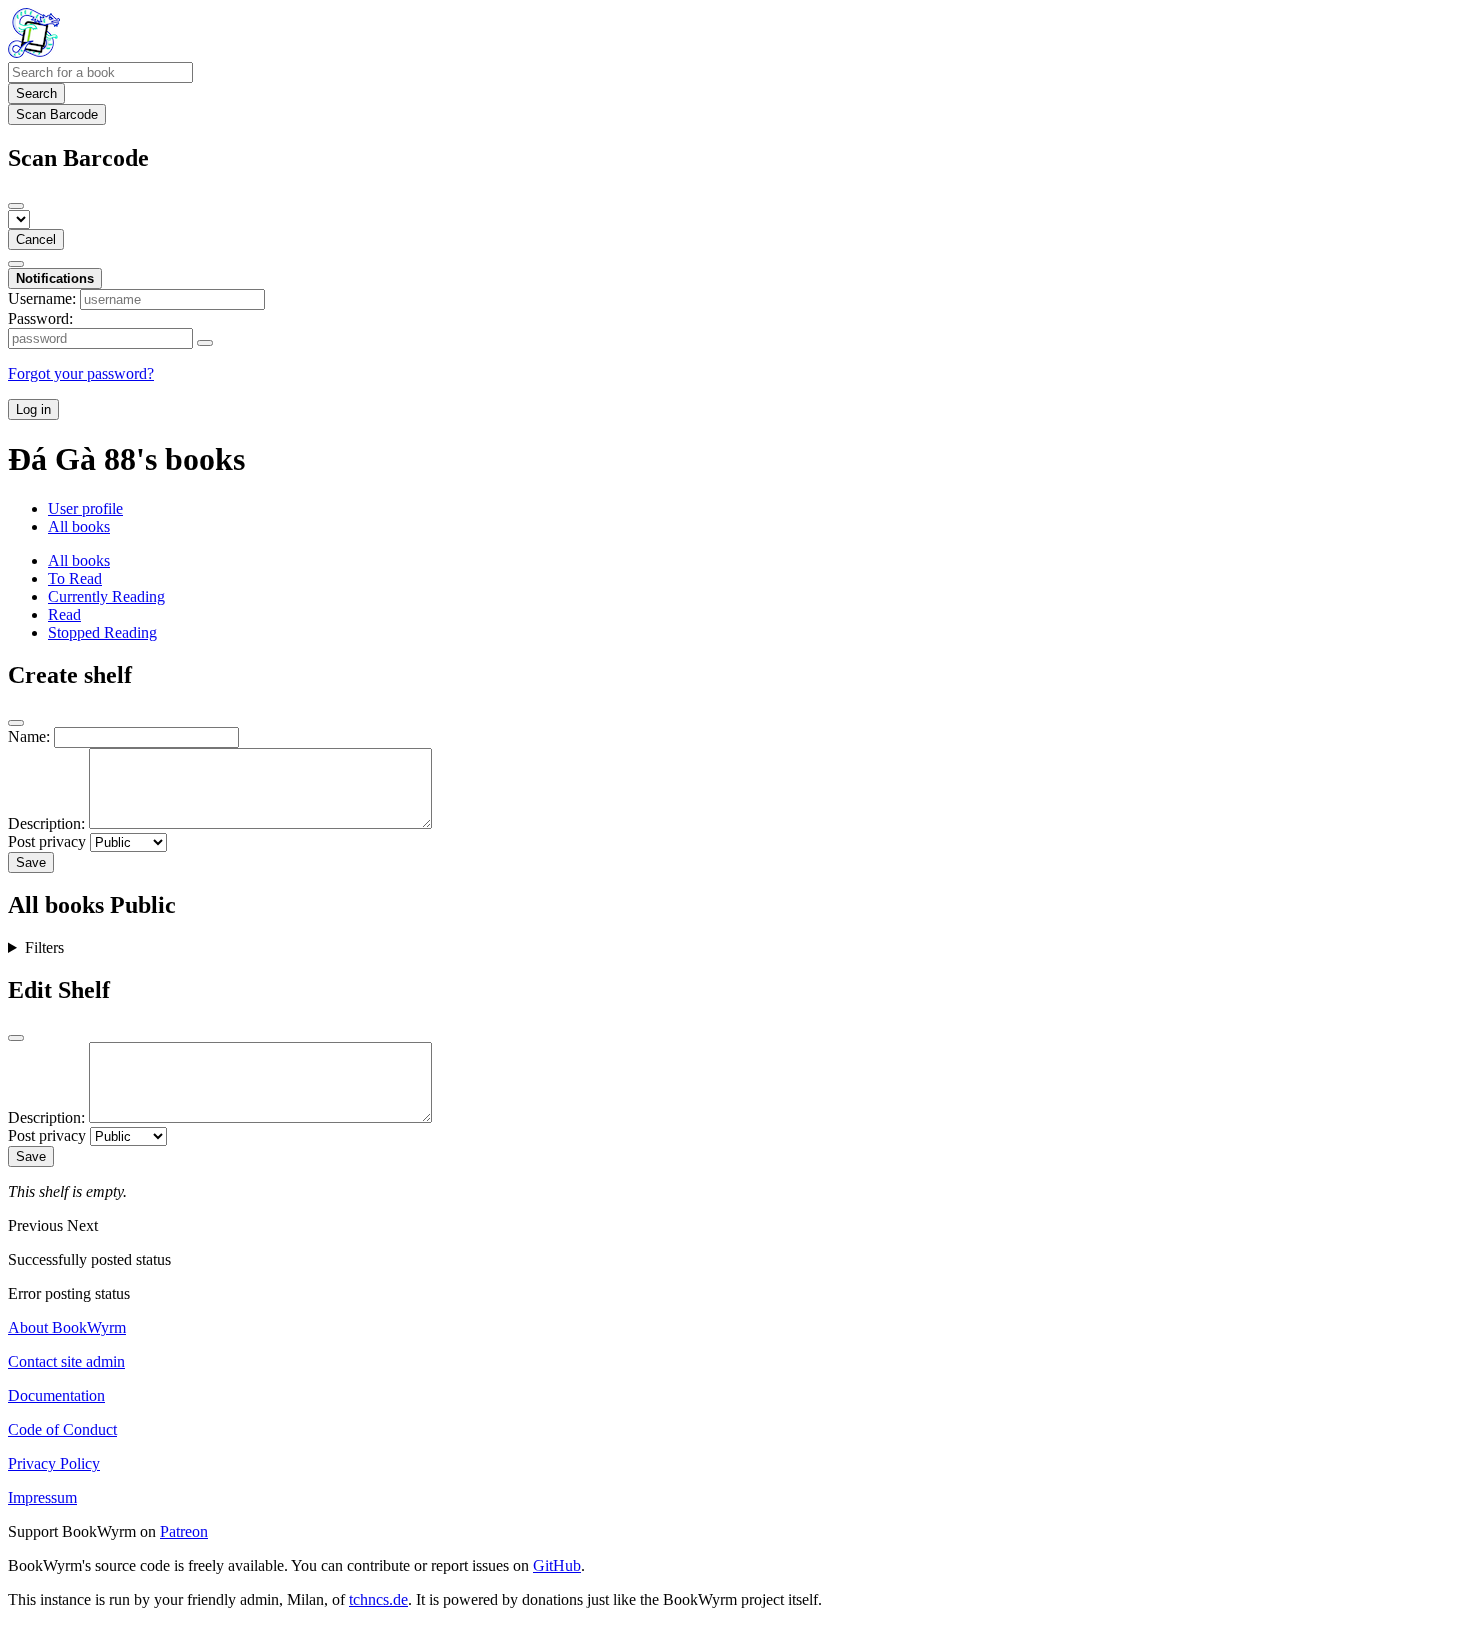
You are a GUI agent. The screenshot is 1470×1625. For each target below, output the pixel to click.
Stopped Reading (102, 632)
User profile (85, 508)
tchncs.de (378, 1599)
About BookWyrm (67, 1327)
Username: (42, 298)
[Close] (16, 206)
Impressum (42, 1497)
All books (79, 526)
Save (31, 862)
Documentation (56, 1395)
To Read (75, 578)
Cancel (36, 239)
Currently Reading (106, 596)
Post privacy (47, 841)
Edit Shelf (59, 990)
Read (64, 614)
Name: (29, 736)
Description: (46, 823)
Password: (40, 318)
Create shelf (70, 675)
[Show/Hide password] (205, 343)
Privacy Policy (54, 1463)
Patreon (184, 1531)
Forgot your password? (81, 373)
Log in (33, 409)
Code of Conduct (62, 1429)
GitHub (557, 1565)
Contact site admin (66, 1361)
